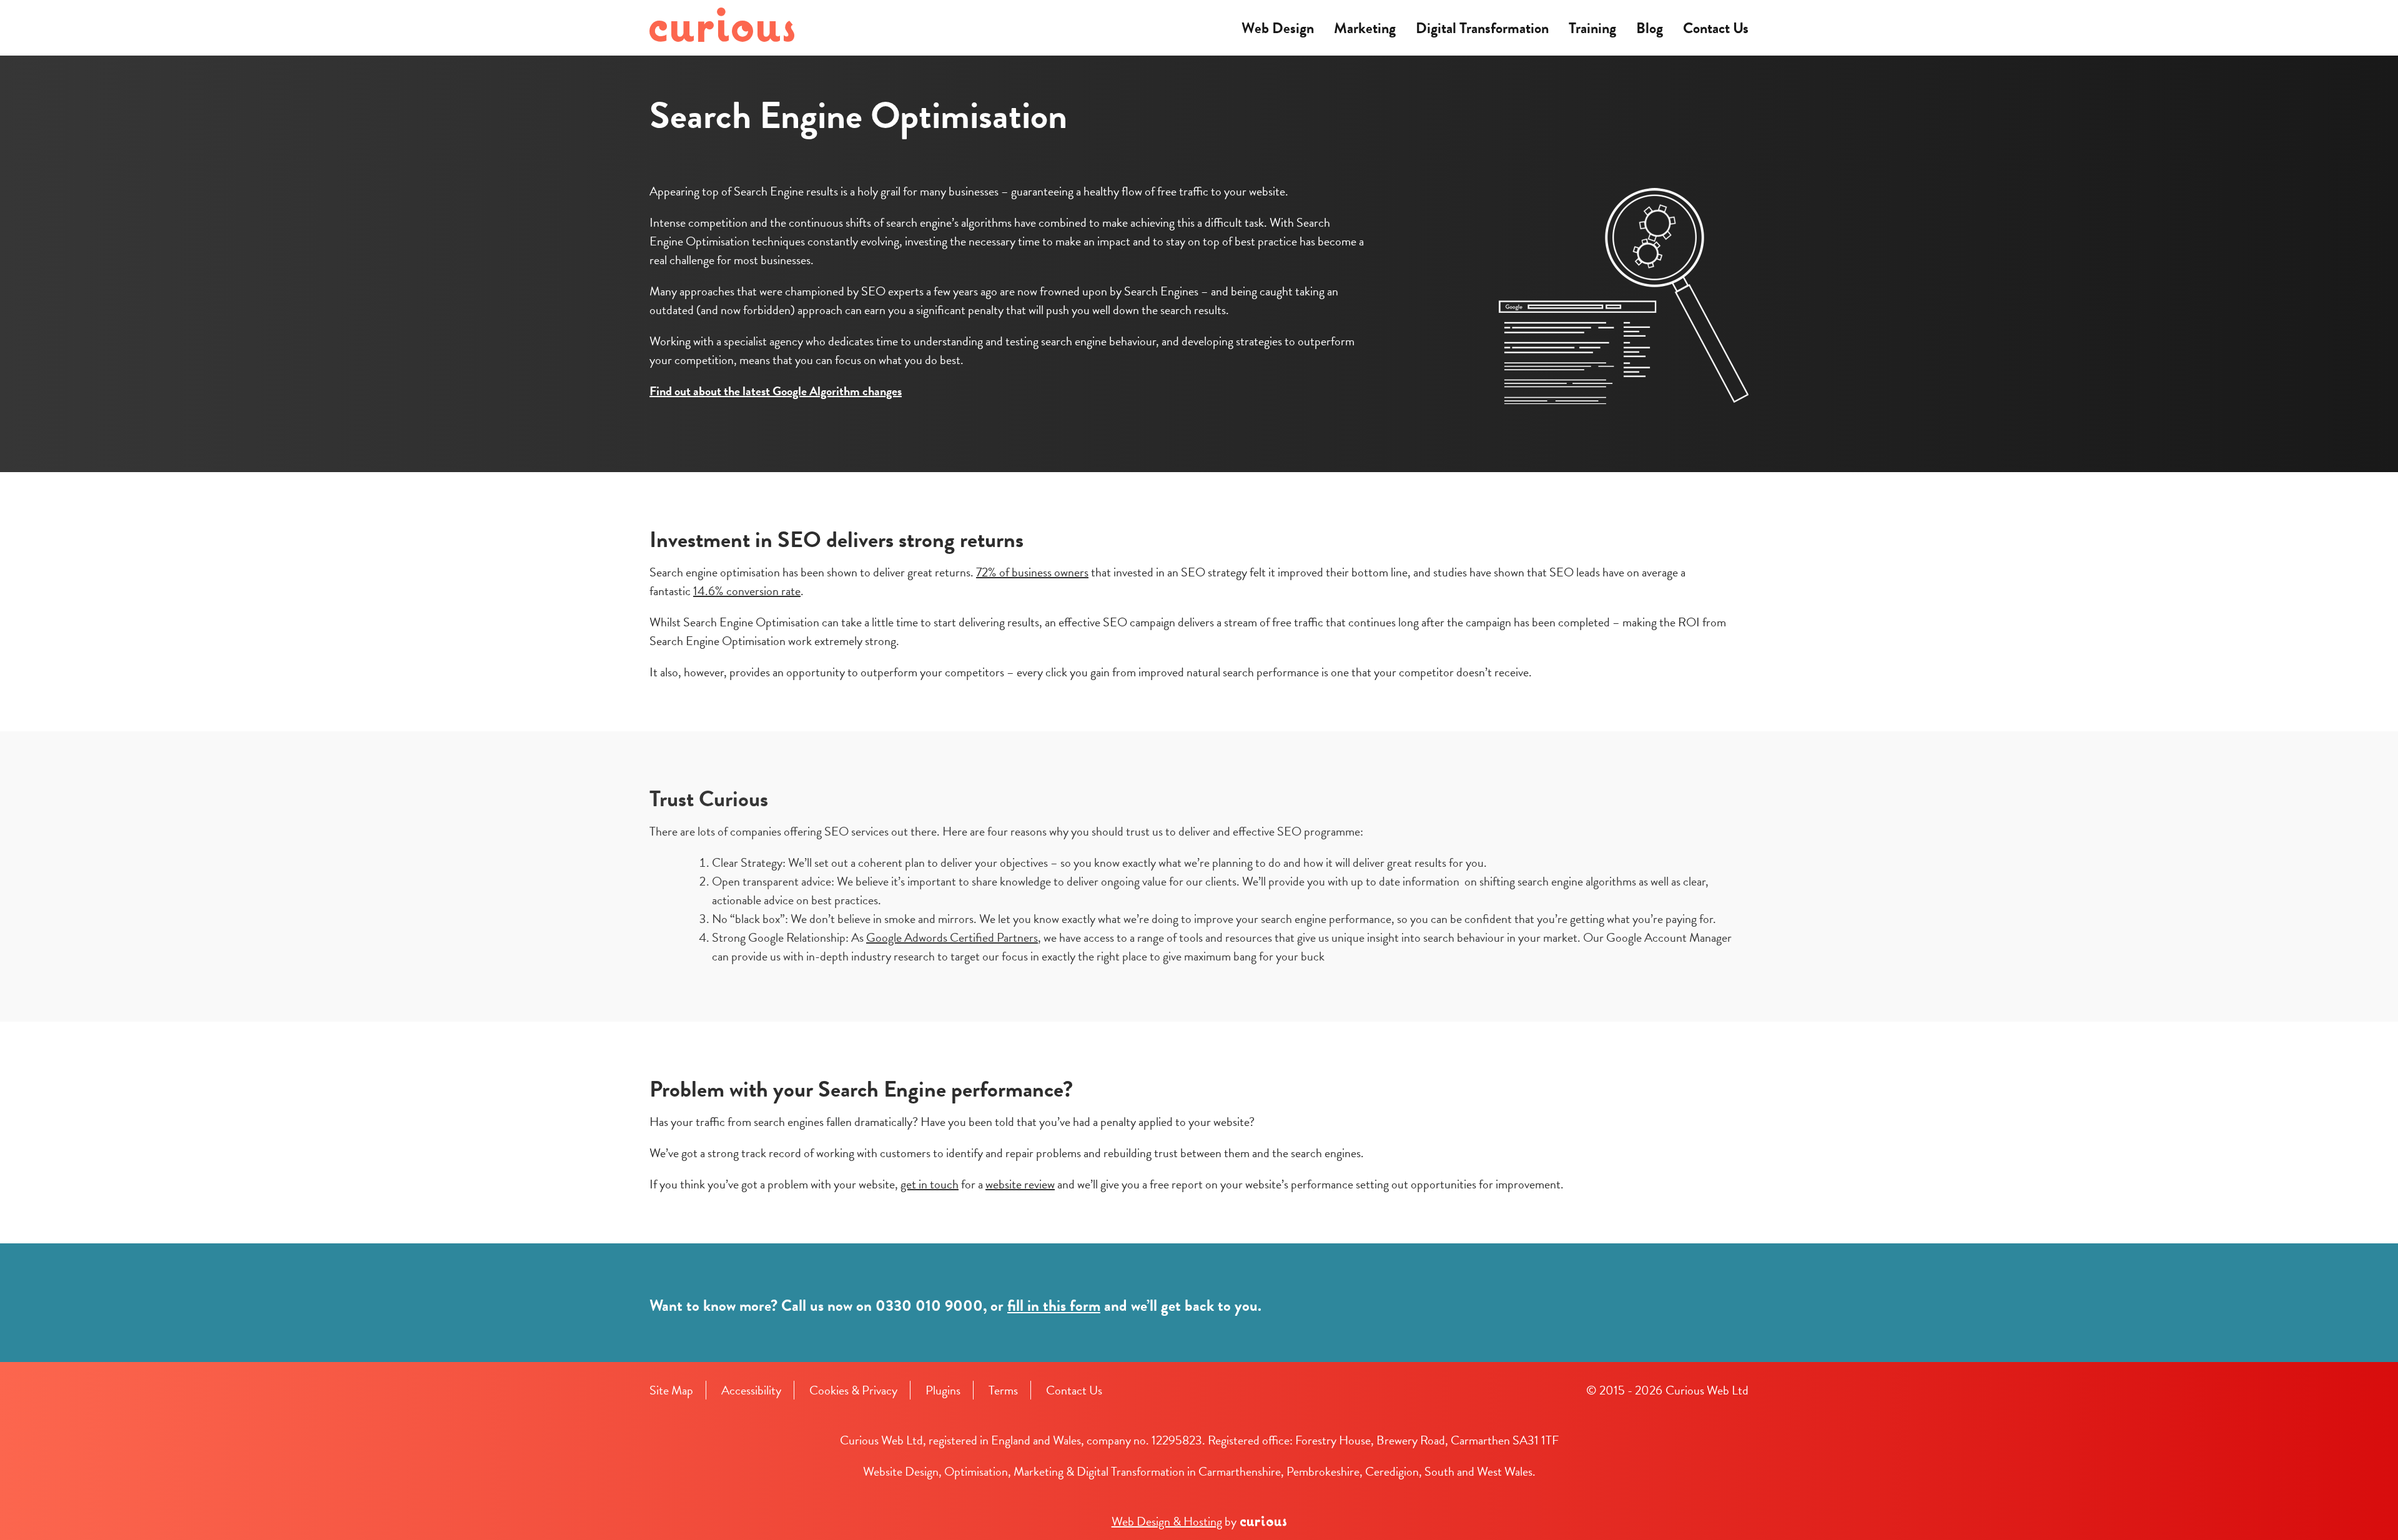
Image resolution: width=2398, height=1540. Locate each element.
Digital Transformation (1482, 28)
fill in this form (1054, 1306)
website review (1020, 1184)
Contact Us (1716, 28)
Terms (1003, 1390)
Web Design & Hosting (1167, 1521)
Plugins (943, 1390)
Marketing (1365, 28)
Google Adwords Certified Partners (952, 937)
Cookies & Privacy (853, 1390)
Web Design (1278, 28)
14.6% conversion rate (747, 591)
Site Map (671, 1390)
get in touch (930, 1184)
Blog (1650, 28)
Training (1592, 28)
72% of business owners (1032, 572)
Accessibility (751, 1390)
